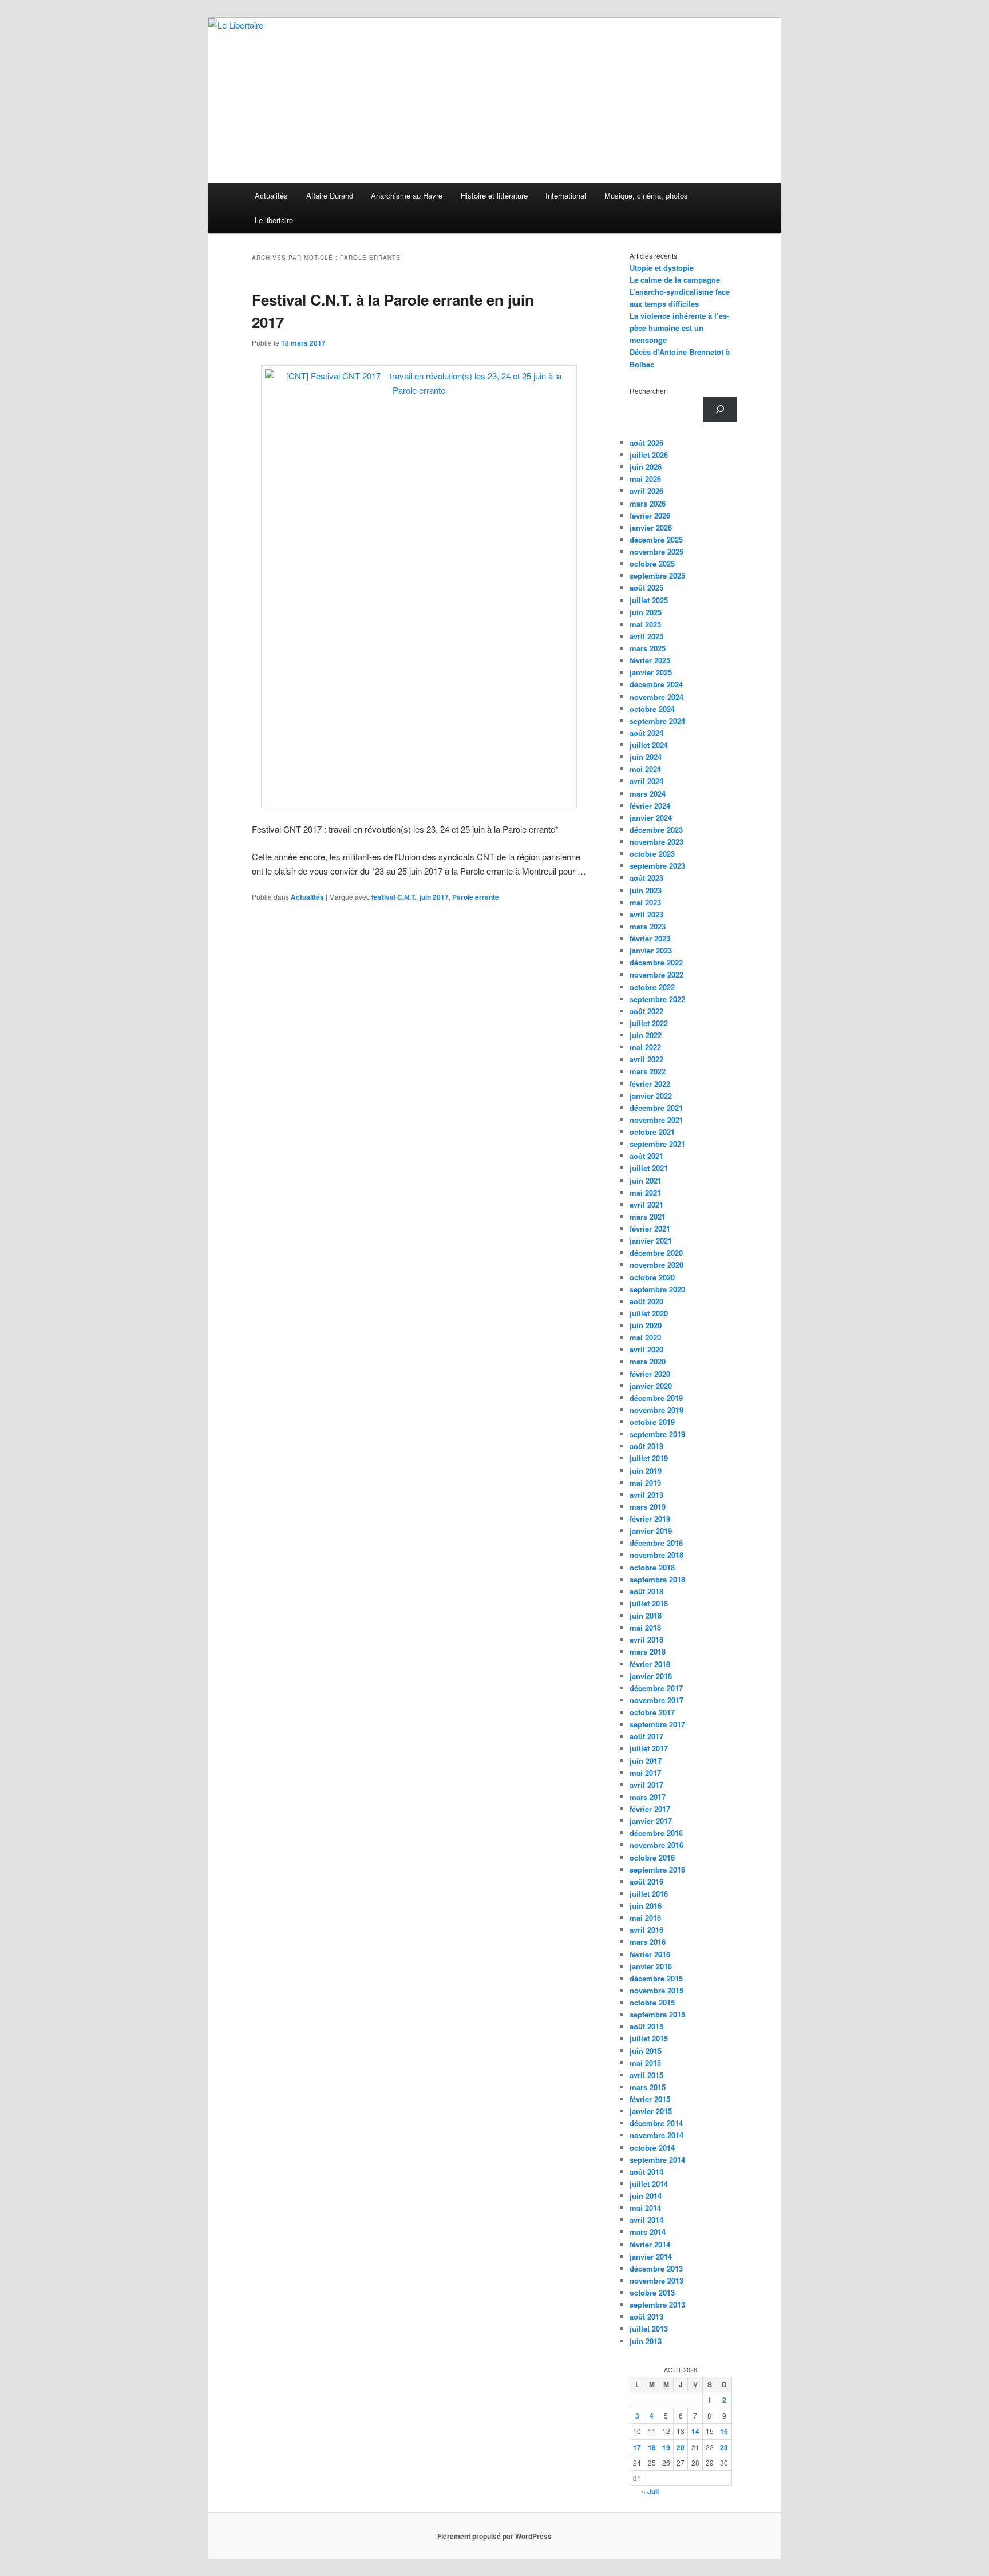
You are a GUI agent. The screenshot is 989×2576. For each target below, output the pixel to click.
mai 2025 (645, 624)
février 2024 (650, 806)
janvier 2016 (651, 1966)
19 (666, 2447)
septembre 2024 (657, 721)
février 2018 (650, 1664)
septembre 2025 (657, 575)
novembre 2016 (656, 1845)
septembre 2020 (657, 1289)
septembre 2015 (657, 2014)
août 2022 (646, 1011)
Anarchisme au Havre (407, 195)
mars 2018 (648, 1651)
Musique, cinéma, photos (646, 195)
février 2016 (650, 1954)
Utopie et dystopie (662, 268)
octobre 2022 (652, 987)
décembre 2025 (656, 539)
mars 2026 (648, 503)
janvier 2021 (651, 1240)
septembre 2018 (657, 1579)
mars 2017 (648, 1797)
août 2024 (646, 733)
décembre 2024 (656, 684)
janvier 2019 (651, 1531)
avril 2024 (646, 781)
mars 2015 (648, 2087)
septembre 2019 (657, 1434)
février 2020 (650, 1374)
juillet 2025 (649, 600)
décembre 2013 (656, 2268)
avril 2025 (646, 636)
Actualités (271, 195)
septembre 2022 (657, 999)
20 (681, 2447)
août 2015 (646, 2026)
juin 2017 (434, 897)
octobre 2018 (652, 1567)
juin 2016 (646, 1906)
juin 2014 (646, 2196)
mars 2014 (648, 2232)
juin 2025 (646, 612)
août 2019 (646, 1446)
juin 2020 (646, 1325)
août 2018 (646, 1591)
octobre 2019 (652, 1422)
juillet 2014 (649, 2184)
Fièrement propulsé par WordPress (494, 2536)
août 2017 (646, 1736)
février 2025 (650, 660)
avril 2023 (646, 914)
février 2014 (650, 2244)
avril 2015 (646, 2075)
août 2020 (646, 1301)
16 (724, 2431)
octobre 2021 (652, 1132)
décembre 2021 (656, 1108)
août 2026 (646, 443)
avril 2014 (646, 2220)
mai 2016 (645, 1918)
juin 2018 (646, 1615)
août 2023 (646, 878)
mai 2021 (645, 1192)
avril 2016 (646, 1930)
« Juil (650, 2491)
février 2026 (650, 515)
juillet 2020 (649, 1313)
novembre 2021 (656, 1120)
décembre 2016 (656, 1833)
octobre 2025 (652, 563)
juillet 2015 (649, 2038)
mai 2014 (645, 2208)
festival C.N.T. (394, 897)
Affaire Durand (330, 195)
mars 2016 (648, 1942)
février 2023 (650, 938)
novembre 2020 (656, 1265)
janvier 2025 (651, 672)
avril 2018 (646, 1639)
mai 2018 (645, 1627)
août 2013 (646, 2316)
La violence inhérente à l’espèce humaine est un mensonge (679, 328)
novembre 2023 (656, 842)
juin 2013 (646, 2341)
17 (637, 2447)
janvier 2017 (651, 1821)
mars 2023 (648, 926)
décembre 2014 (656, 2123)
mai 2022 (645, 1047)
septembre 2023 (657, 866)
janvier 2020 (651, 1386)
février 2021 (650, 1228)
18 (652, 2447)
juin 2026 (646, 467)
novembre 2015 (656, 1990)
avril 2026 (646, 491)
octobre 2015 (652, 2002)
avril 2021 (646, 1204)
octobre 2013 (652, 2292)
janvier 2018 (651, 1676)
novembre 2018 (656, 1555)
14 (695, 2431)
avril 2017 (646, 1785)
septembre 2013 (657, 2304)
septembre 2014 (657, 2160)
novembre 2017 (656, 1700)
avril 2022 (646, 1059)
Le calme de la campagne (675, 280)
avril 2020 (646, 1349)
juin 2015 (646, 2051)
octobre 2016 (652, 1857)
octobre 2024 (652, 709)
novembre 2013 (656, 2280)
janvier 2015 (651, 2111)
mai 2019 (645, 1483)
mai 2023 (645, 902)
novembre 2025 (656, 551)
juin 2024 (646, 757)
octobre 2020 (652, 1277)
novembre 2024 (656, 697)
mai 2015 (645, 2063)
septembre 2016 (657, 1869)
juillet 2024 (649, 745)
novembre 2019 (656, 1410)
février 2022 (650, 1084)
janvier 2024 (651, 818)
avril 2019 (646, 1495)
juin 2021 (646, 1180)
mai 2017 (645, 1773)
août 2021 (646, 1156)
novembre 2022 (656, 974)
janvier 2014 (651, 2256)
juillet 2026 (649, 455)
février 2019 (650, 1519)
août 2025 (646, 587)
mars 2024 (648, 794)
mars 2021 (648, 1216)
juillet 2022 (649, 1023)
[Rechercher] (720, 409)
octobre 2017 (652, 1712)
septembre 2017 (657, 1724)
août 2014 (646, 2172)
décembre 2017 (656, 1688)
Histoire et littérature (494, 195)
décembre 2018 (656, 1543)
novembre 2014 (656, 2135)
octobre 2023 (652, 854)
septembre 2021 (657, 1144)
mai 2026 (645, 479)
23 (724, 2447)
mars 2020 (648, 1361)
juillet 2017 (649, 1748)
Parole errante (476, 897)
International (566, 195)
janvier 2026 (651, 527)
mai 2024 (645, 769)
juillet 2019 (649, 1458)
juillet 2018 (649, 1603)
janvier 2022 (651, 1096)
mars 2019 (648, 1507)
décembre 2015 (656, 1978)
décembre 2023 (656, 830)
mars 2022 (648, 1071)
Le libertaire (274, 220)
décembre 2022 (656, 962)
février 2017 (650, 1809)
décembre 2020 (656, 1253)
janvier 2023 (651, 950)
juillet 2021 (649, 1168)
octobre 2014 (652, 2148)
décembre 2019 (656, 1398)
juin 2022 (646, 1035)
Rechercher (648, 391)
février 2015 (650, 2099)
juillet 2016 (649, 1894)
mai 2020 (645, 1337)
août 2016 (646, 1881)
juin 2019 (646, 1471)
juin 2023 (646, 890)
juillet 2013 (649, 2328)
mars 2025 (648, 648)
